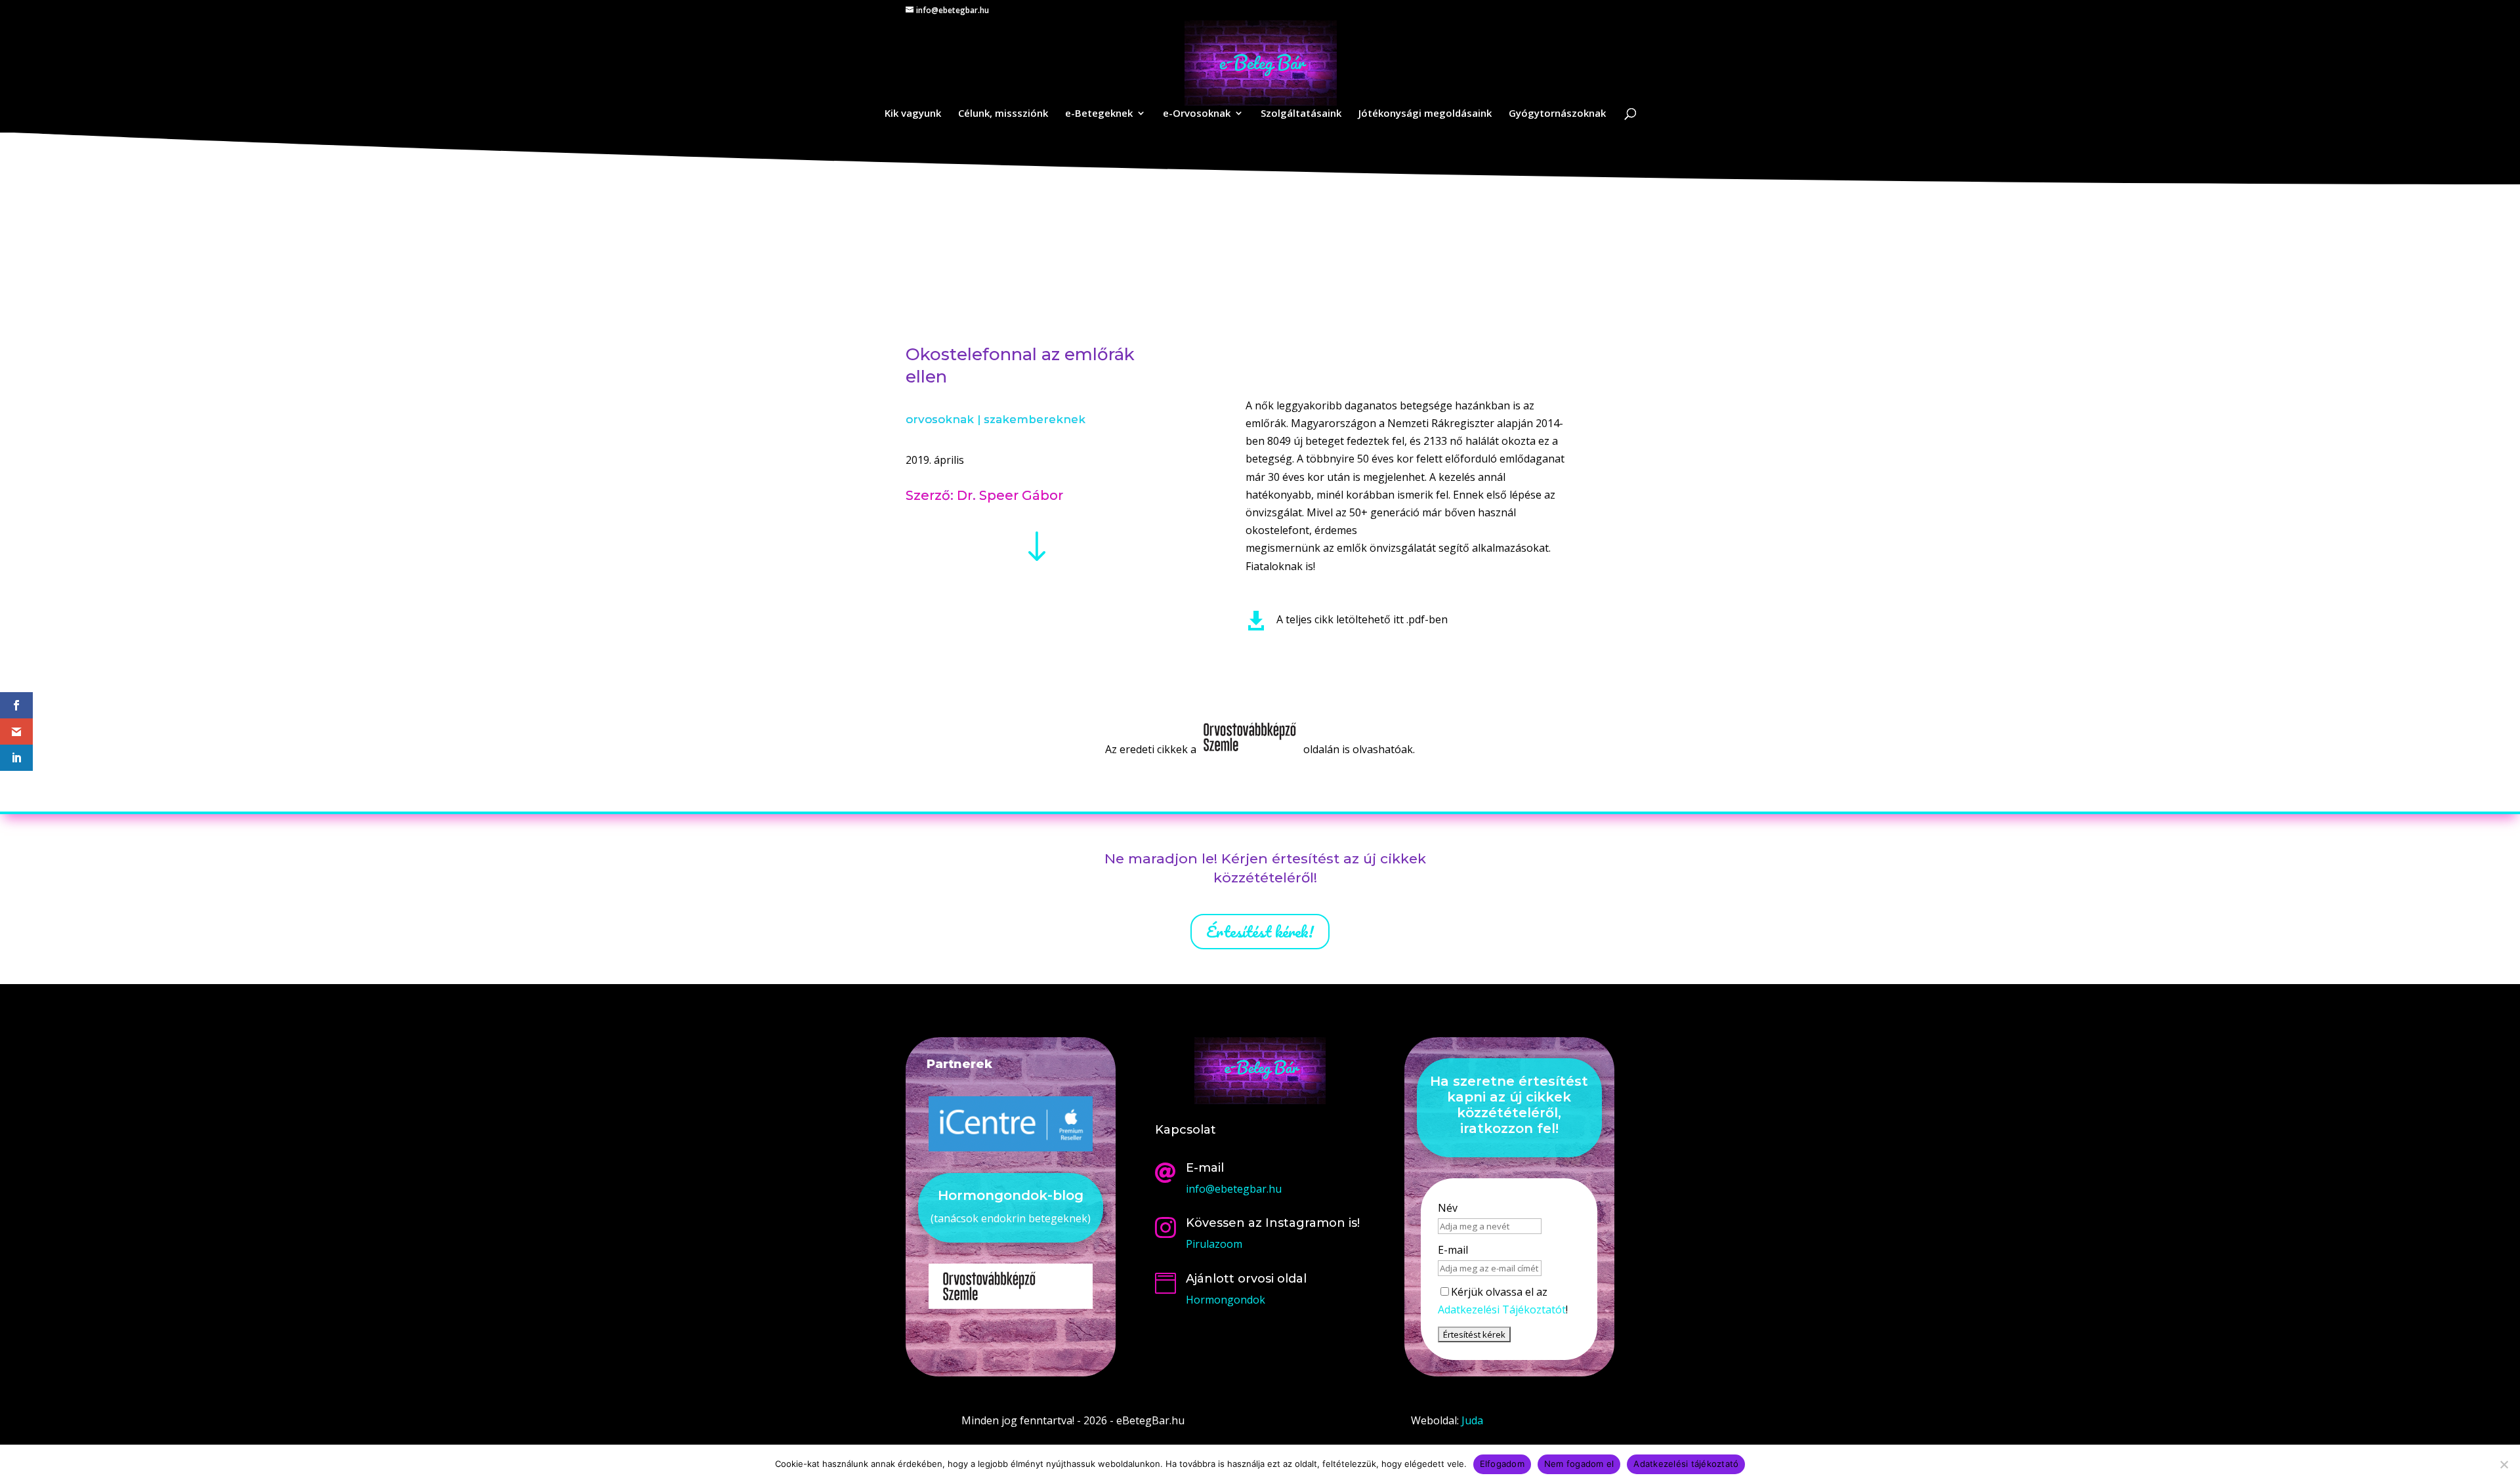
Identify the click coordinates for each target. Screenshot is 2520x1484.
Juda (1472, 1420)
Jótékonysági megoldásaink (1425, 114)
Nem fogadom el (1579, 1464)
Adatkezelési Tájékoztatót (1502, 1309)
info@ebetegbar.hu (1234, 1189)
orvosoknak (940, 419)
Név (1448, 1208)
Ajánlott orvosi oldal (1246, 1279)
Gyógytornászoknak (1557, 114)
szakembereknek (1035, 419)
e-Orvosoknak (1197, 114)
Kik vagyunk (913, 114)
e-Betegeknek (1099, 114)
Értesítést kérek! (1260, 931)
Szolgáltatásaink (1301, 114)
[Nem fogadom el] (2504, 1464)
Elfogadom (1502, 1464)
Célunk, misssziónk (1003, 114)
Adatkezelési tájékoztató (1686, 1464)
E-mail (1453, 1250)
